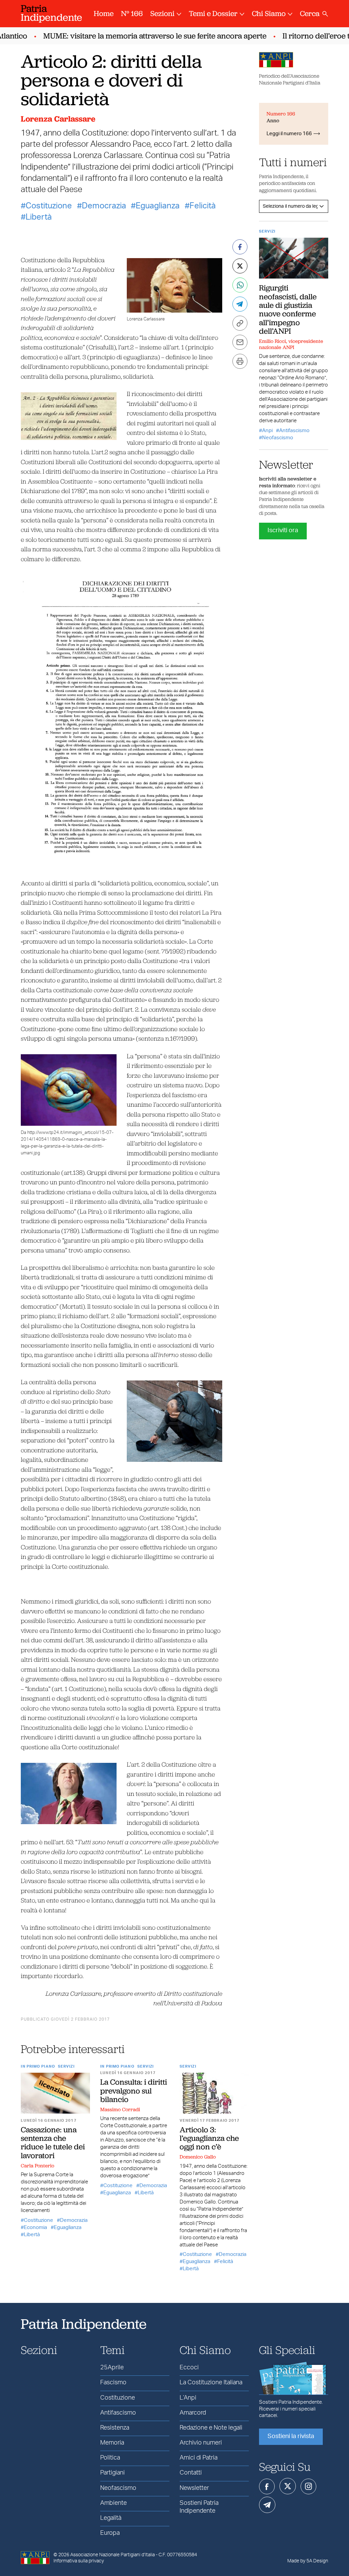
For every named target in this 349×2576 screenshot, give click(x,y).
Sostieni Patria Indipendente (199, 2507)
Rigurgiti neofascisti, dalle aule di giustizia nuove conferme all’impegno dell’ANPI (288, 309)
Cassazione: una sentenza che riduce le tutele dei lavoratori (53, 2143)
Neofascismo (278, 438)
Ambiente (113, 2503)
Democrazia (104, 206)
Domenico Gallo (198, 2157)
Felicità (203, 206)
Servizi (66, 2066)
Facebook (267, 2486)
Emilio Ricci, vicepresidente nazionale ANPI (291, 344)
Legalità (111, 2518)
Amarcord (193, 2413)
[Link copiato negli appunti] (240, 323)
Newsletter (194, 2488)
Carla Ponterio (37, 2166)
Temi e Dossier (213, 13)
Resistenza (115, 2428)
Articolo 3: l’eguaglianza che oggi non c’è (209, 2138)
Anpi (267, 431)
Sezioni (162, 13)
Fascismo (113, 2383)
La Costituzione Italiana (211, 2383)
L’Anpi (188, 2398)
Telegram (267, 2505)
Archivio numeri (201, 2443)
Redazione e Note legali (211, 2428)
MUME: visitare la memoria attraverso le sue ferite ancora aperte (135, 36)
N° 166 (132, 13)
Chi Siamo (269, 13)
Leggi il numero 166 (289, 134)
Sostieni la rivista (291, 2436)
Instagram (308, 2486)
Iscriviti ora (283, 531)
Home (104, 13)
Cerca (310, 13)
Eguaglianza (158, 206)
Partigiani (112, 2473)
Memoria (112, 2443)
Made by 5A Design (308, 2561)
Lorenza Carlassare (58, 119)
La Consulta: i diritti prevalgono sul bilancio (134, 2091)
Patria (51, 13)
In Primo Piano (38, 2066)
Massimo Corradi (120, 2109)
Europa (110, 2533)
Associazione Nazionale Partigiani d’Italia (112, 2555)
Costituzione (49, 206)
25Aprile (112, 2368)
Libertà (39, 217)
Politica (110, 2458)
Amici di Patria (199, 2458)
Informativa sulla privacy (79, 2561)
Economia (35, 2227)
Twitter (288, 2486)
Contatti (191, 2473)
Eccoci (189, 2368)
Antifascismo (294, 431)
